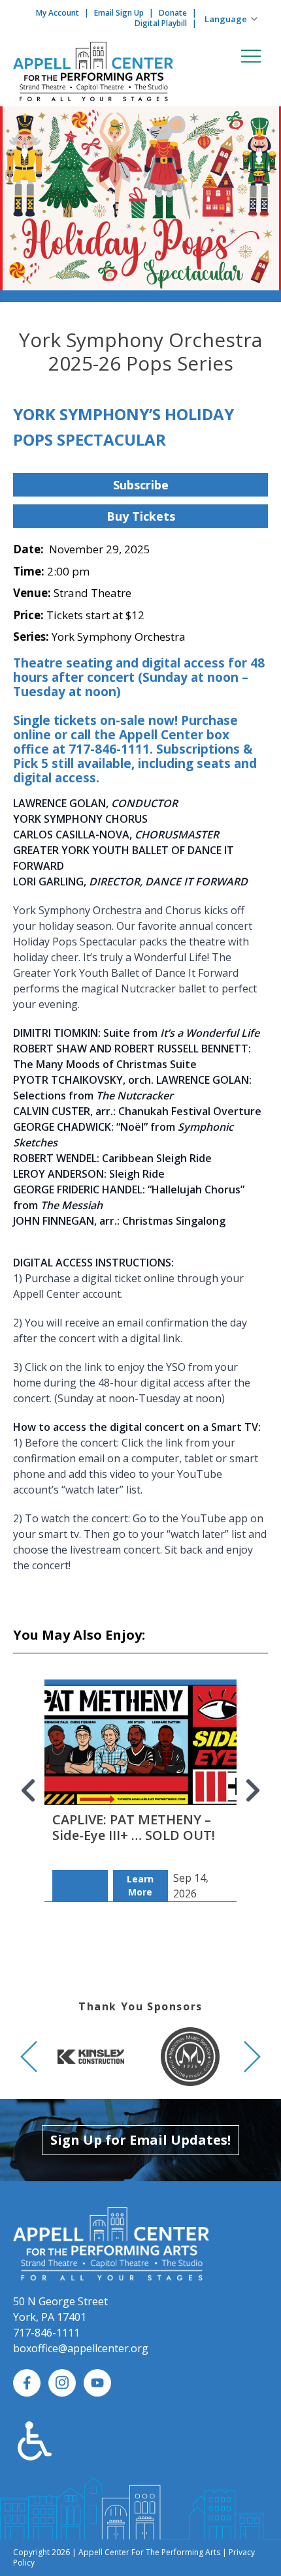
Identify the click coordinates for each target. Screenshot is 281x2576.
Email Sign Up (119, 13)
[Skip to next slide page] (252, 1790)
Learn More (140, 1885)
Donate (173, 13)
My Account (58, 13)
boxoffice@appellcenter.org (81, 2348)
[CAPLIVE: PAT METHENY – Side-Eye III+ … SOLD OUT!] (140, 1777)
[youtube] (97, 2383)
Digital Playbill (161, 23)
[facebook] (27, 2383)
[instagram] (62, 2383)
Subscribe (141, 485)
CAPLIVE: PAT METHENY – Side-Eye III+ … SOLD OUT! (134, 1827)
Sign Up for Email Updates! (140, 2140)
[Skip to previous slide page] (29, 1790)
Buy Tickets (141, 516)
